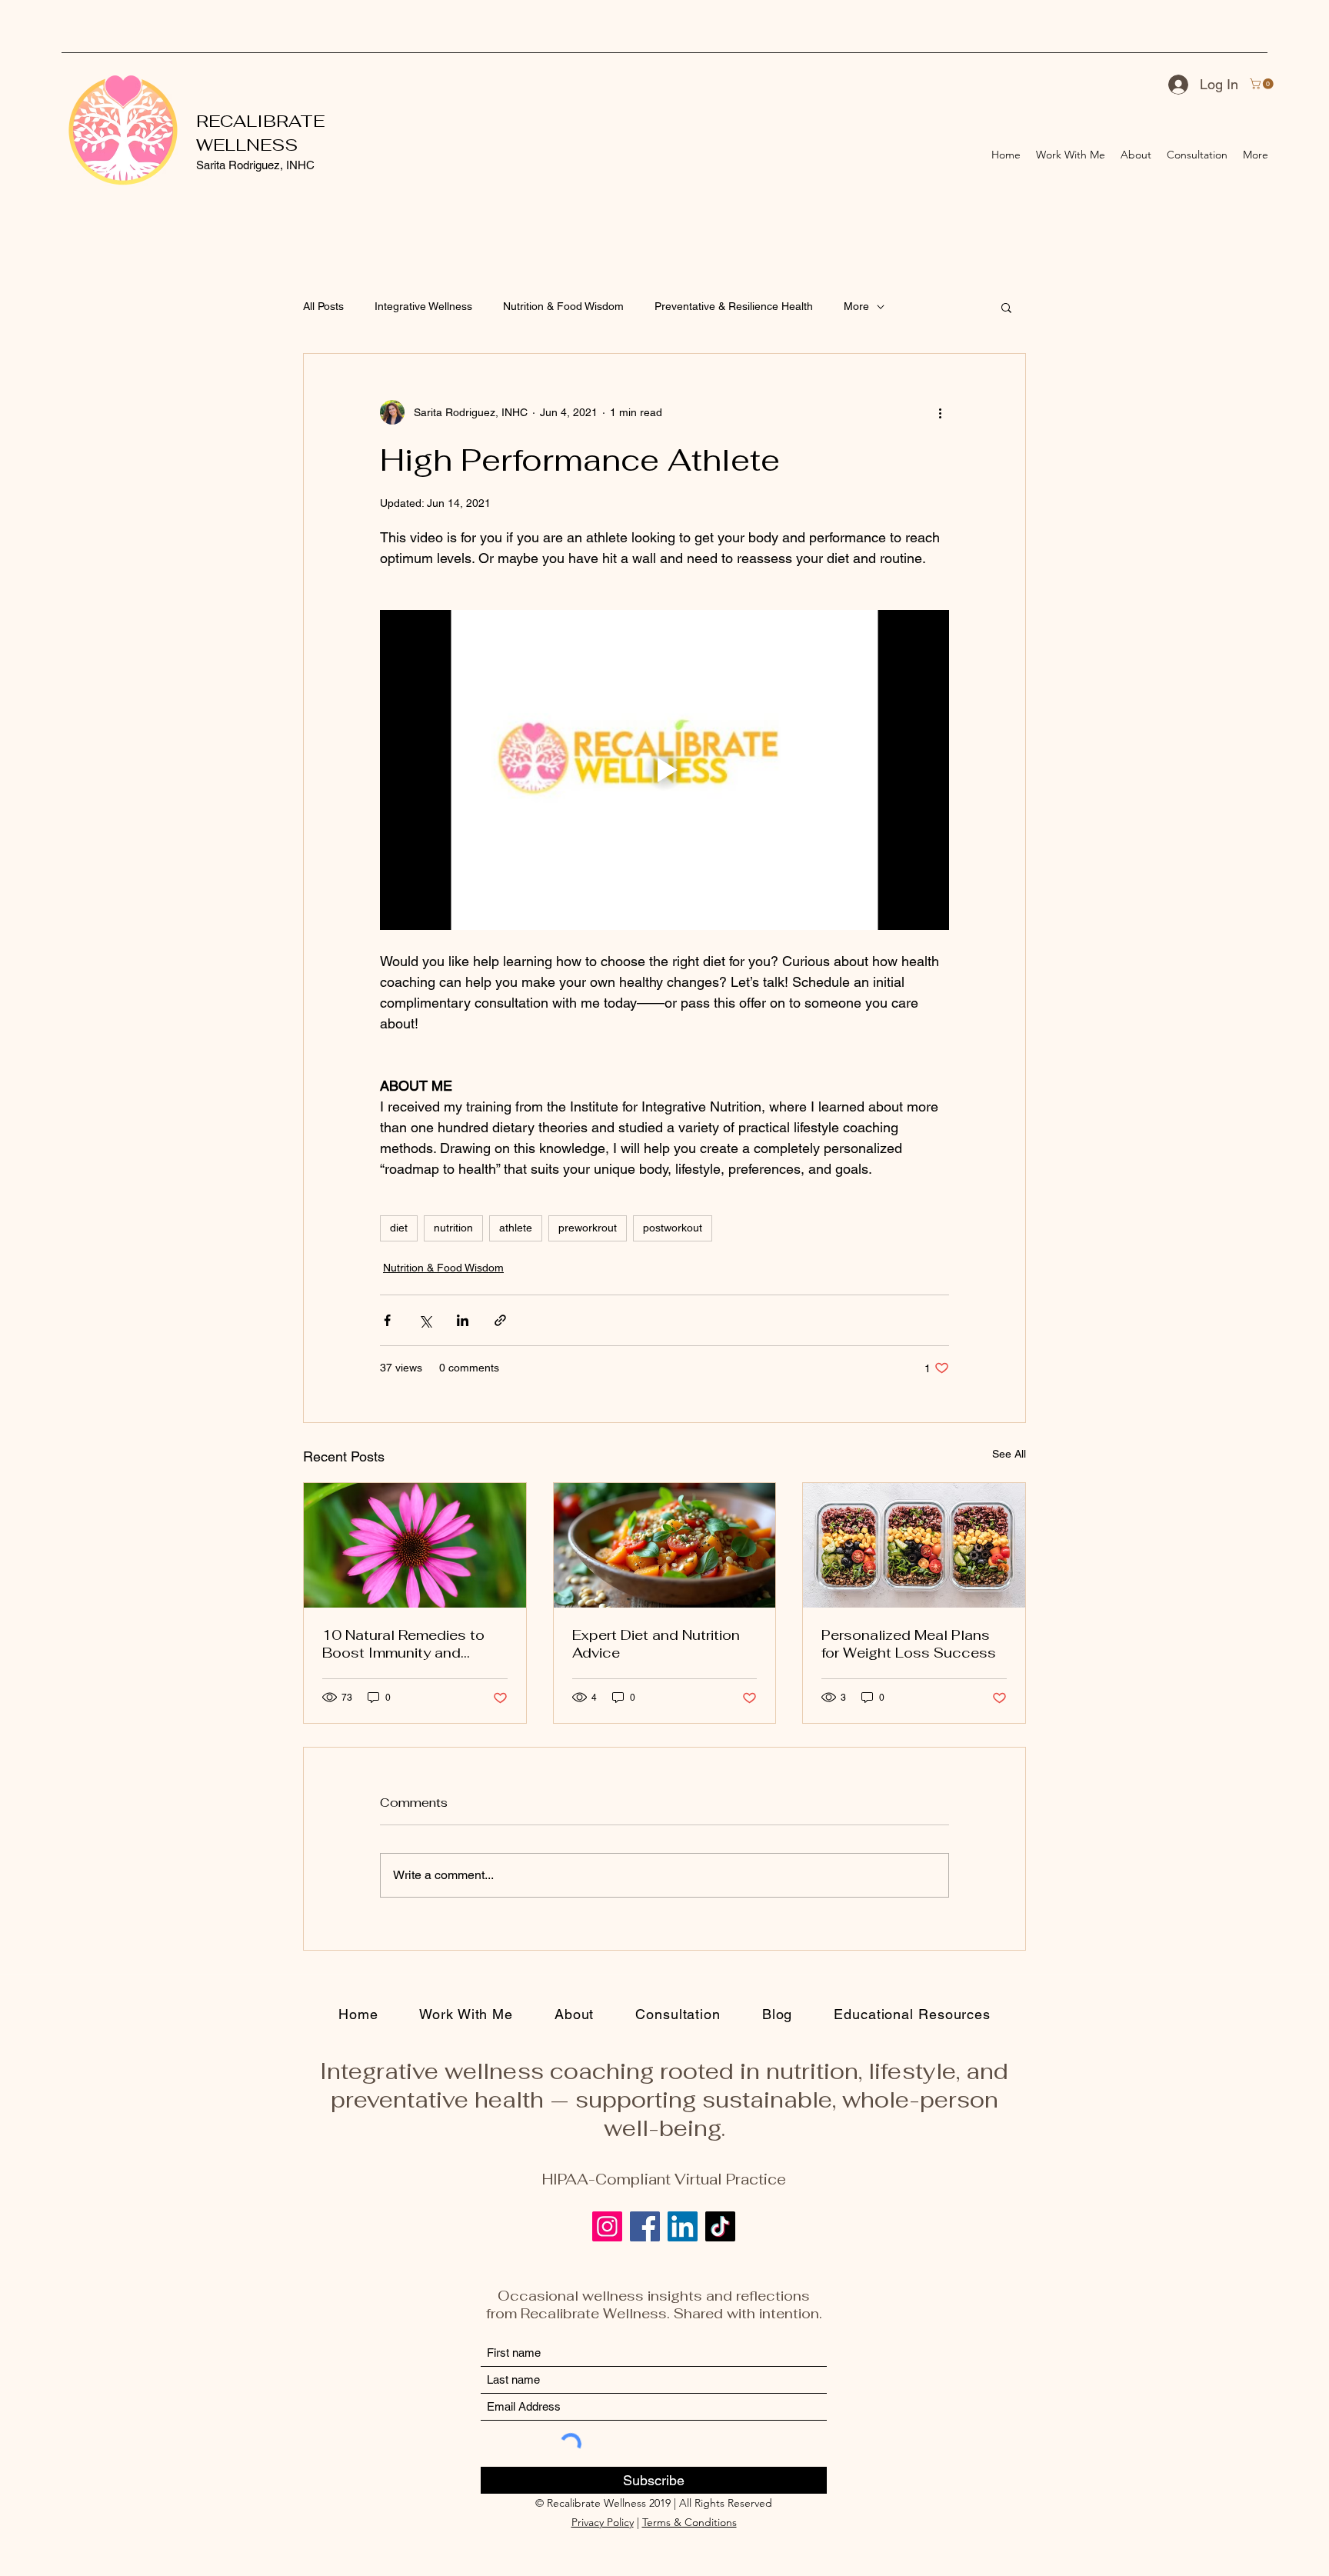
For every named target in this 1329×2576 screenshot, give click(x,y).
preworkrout (588, 1228)
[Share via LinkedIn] (463, 1320)
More (856, 306)
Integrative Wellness (423, 306)
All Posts (323, 306)
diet (399, 1228)
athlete (516, 1228)
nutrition (453, 1228)
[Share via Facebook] (387, 1320)
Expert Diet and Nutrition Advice (656, 1644)
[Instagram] (607, 2226)
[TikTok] (720, 2226)
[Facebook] (645, 2226)
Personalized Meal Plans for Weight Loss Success (909, 1644)
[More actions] (940, 412)
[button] (1263, 84)
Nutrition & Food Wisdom (563, 306)
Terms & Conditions (689, 2522)
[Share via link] (500, 1320)
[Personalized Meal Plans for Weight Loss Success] (914, 1545)
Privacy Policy (603, 2522)
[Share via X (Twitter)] (425, 1320)
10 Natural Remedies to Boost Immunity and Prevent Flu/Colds (403, 1644)
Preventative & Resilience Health (734, 306)
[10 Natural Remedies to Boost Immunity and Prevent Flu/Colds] (415, 1545)
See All (1009, 1454)
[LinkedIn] (683, 2226)
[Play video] (664, 770)
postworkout (673, 1228)
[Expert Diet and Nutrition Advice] (665, 1545)
